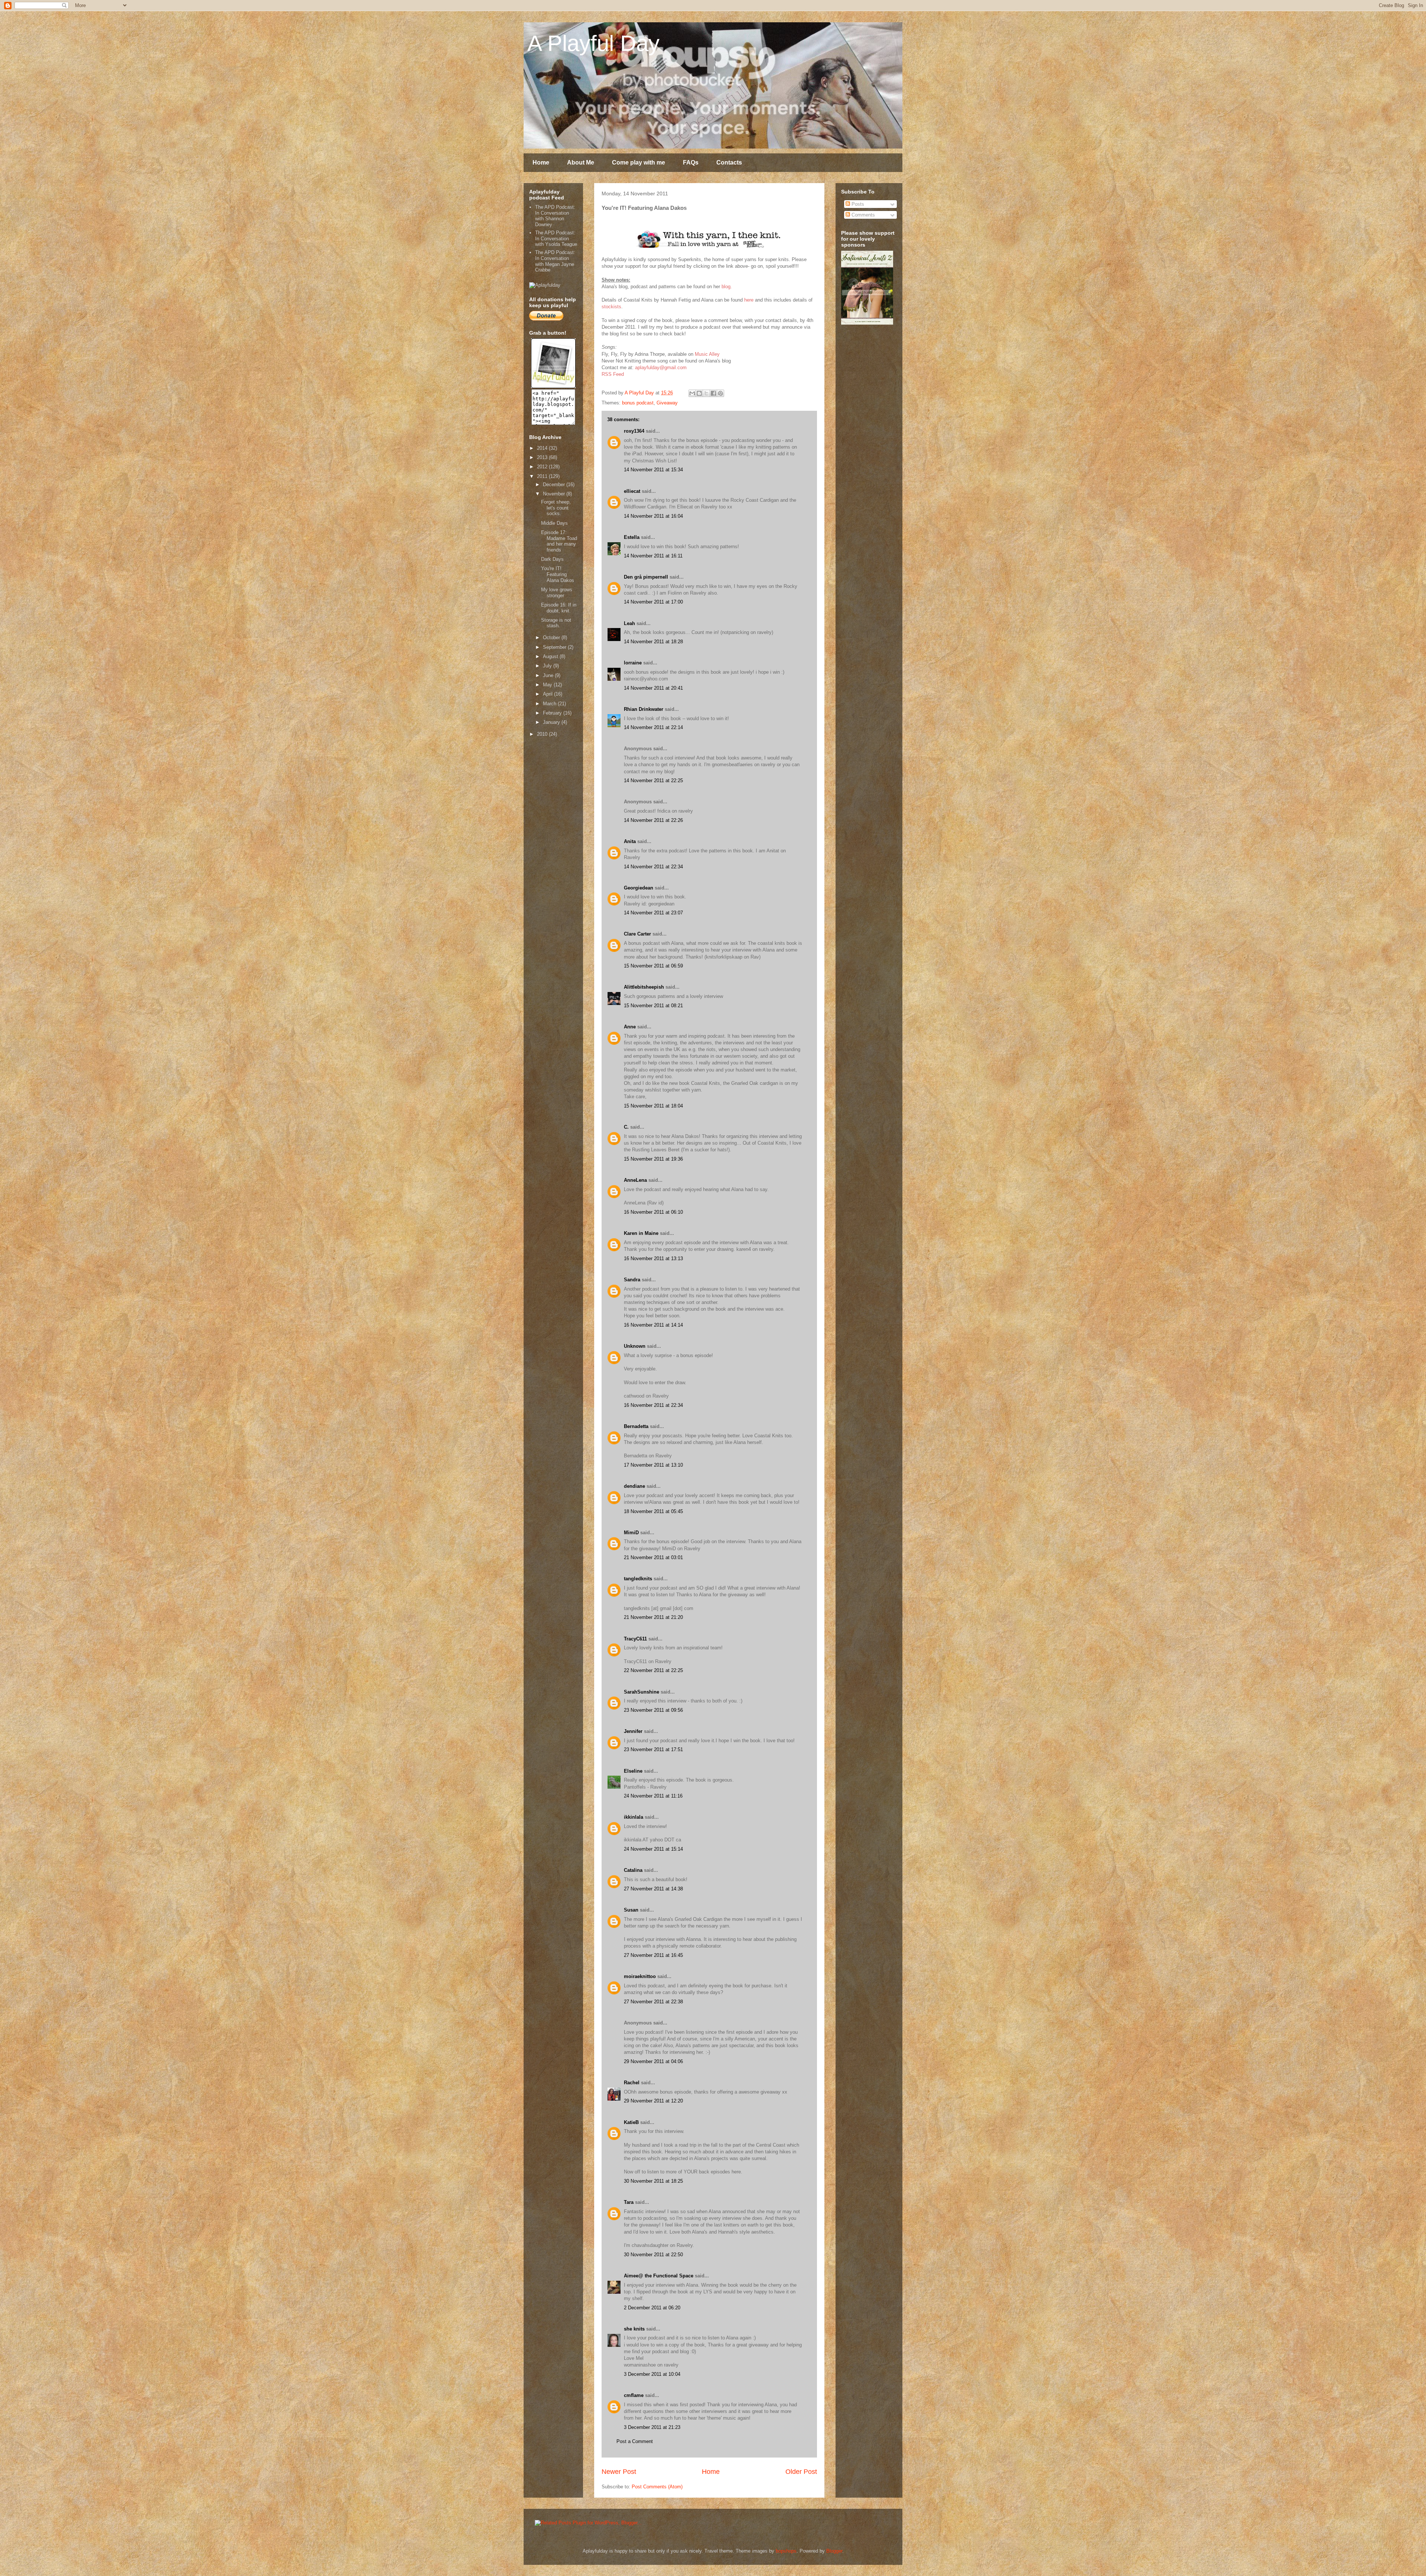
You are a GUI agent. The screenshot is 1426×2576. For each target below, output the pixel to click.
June (549, 675)
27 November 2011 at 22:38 (653, 2002)
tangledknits (638, 1579)
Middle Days (554, 523)
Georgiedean (639, 888)
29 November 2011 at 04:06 (653, 2061)
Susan (631, 1910)
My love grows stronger (557, 593)
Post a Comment (635, 2441)
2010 (543, 734)
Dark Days (552, 559)
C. (626, 1127)
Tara (629, 2202)
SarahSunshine (642, 1692)
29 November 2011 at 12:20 (653, 2101)
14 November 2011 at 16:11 (653, 556)
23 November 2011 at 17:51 (653, 1749)
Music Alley (707, 354)
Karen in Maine (641, 1233)
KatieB (631, 2122)
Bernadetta (636, 1426)
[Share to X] (706, 393)
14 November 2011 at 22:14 (653, 727)
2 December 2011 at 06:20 (652, 2308)
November (555, 494)
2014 (543, 448)
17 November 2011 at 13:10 (653, 1465)
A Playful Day (593, 43)
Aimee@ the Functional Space (659, 2276)
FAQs (691, 162)
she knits (634, 2329)
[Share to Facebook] (713, 393)
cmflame (634, 2395)
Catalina (633, 1870)
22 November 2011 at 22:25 (653, 1670)
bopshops (786, 2551)
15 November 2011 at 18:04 (653, 1106)
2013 (543, 457)
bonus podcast (638, 403)
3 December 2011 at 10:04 (652, 2374)
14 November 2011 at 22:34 (653, 867)
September (555, 647)
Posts (857, 204)
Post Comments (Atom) (657, 2487)
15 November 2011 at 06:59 (653, 966)
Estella (632, 537)
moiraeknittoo (640, 1976)
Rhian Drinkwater (644, 709)
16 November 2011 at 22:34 (653, 1405)
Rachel (632, 2083)
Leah (629, 623)
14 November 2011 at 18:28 (653, 642)
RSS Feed (613, 374)
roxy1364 (634, 431)
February (553, 713)
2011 (543, 476)
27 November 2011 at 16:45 (653, 1955)
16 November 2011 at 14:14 (653, 1325)
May (548, 685)
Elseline (633, 1771)
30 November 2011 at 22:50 (653, 2255)
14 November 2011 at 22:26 (653, 820)
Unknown (635, 1346)
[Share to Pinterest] (720, 393)
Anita (630, 841)
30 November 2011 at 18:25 (653, 2181)
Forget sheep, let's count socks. (556, 508)
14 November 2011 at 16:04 (653, 516)
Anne (630, 1027)
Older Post (801, 2472)
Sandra (632, 1280)
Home (541, 162)
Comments (862, 215)
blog (726, 287)
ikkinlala (634, 1817)
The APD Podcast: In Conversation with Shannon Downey (555, 216)
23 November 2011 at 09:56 (653, 1710)
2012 (543, 467)
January (552, 722)
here (749, 300)
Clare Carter (637, 934)
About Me (581, 162)
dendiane (634, 1486)
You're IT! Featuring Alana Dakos (558, 574)
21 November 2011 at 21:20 (653, 1617)
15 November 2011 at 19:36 (653, 1159)
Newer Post (619, 2472)
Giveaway (667, 403)
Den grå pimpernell (646, 577)
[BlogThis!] (699, 393)
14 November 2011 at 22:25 (653, 780)
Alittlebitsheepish (644, 987)
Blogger (834, 2551)
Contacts (729, 162)
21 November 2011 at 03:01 (653, 1557)
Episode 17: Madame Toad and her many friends (559, 541)
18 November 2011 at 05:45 (653, 1511)
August (551, 656)
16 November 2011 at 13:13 (653, 1258)
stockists (611, 307)
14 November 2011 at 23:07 (653, 913)
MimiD (631, 1533)
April (548, 694)
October (552, 638)
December (555, 484)
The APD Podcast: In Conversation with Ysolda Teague (556, 238)
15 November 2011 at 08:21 (653, 1006)
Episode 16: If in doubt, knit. (559, 608)
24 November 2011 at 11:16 (653, 1796)
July (548, 666)
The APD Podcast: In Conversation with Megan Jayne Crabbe (555, 261)
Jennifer (633, 1731)
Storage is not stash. (556, 623)
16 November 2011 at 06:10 (653, 1212)
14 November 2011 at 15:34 (653, 470)
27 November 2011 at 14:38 (653, 1889)
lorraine (633, 663)
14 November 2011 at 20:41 (653, 688)
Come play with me (639, 162)
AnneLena (635, 1180)
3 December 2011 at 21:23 (652, 2427)
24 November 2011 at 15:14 (653, 1849)
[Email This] (692, 393)
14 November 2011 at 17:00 (653, 602)
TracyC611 (635, 1639)
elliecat (632, 491)
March (550, 704)
